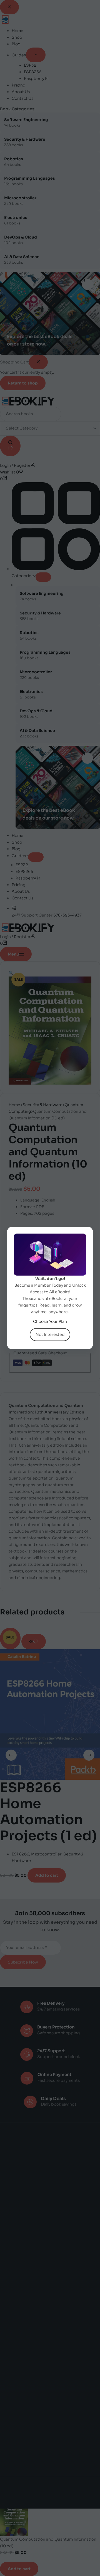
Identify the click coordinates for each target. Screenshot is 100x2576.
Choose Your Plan (50, 1321)
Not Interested (50, 1334)
